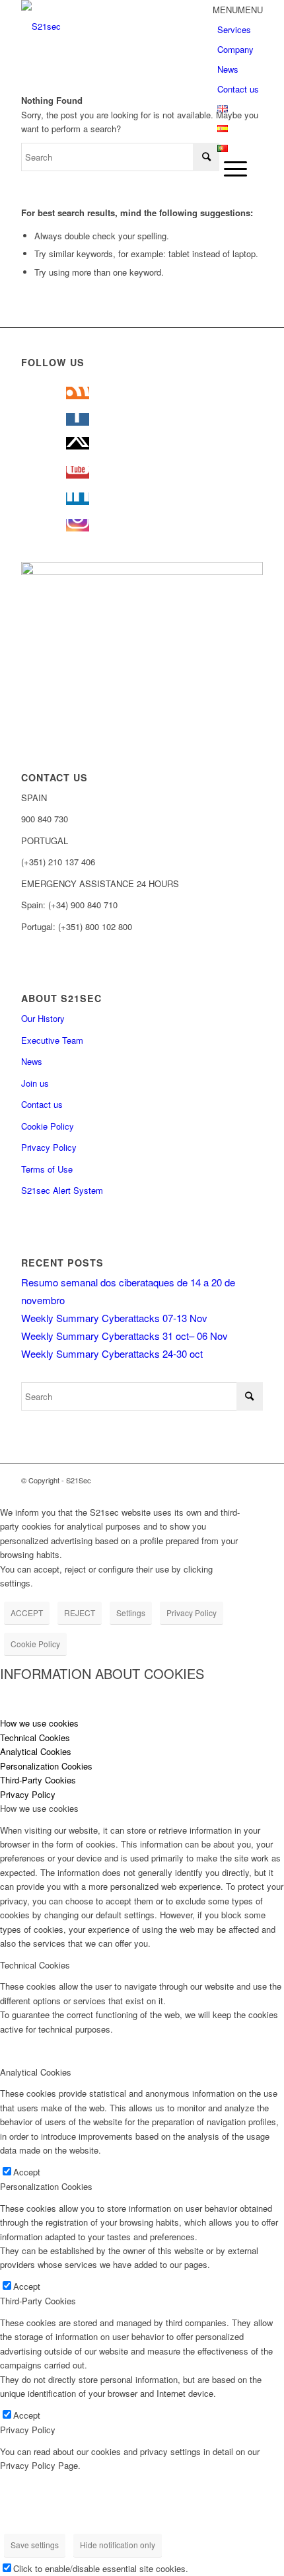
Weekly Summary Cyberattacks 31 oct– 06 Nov (124, 1336)
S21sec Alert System (62, 1190)
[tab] (142, 1723)
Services (234, 29)
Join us (35, 1083)
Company (235, 49)
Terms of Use (47, 1169)
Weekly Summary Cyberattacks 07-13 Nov (114, 1318)
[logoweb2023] (118, 26)
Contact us (238, 89)
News (228, 69)
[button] (238, 10)
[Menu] (232, 168)
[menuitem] (240, 169)
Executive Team (52, 1040)
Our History (43, 1018)
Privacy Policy (49, 1147)
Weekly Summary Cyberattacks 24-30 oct (112, 1353)
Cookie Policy (48, 1126)
